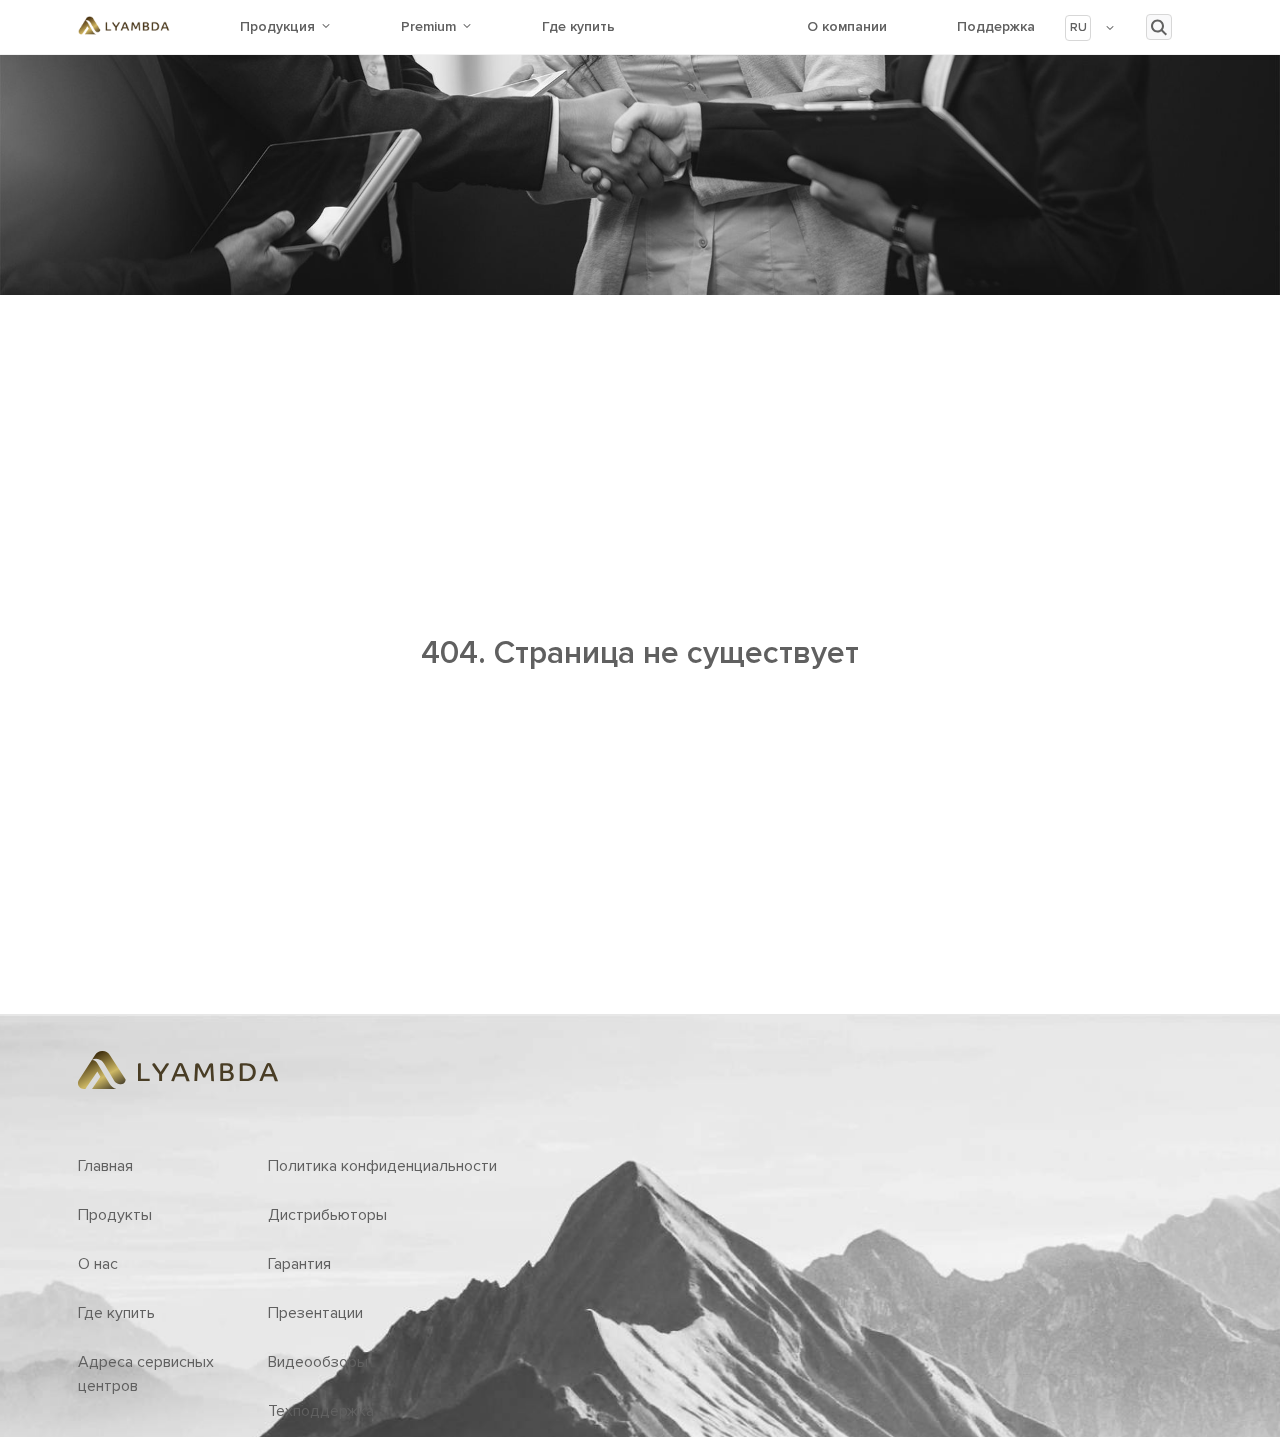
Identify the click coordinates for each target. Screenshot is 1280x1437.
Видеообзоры (318, 1362)
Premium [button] (428, 26)
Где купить (578, 26)
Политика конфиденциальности (382, 1166)
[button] (1090, 28)
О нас (98, 1264)
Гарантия (299, 1264)
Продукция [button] (277, 26)
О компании (847, 26)
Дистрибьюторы (327, 1215)
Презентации (315, 1313)
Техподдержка (321, 1411)
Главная (105, 1166)
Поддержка (996, 26)
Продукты (115, 1215)
